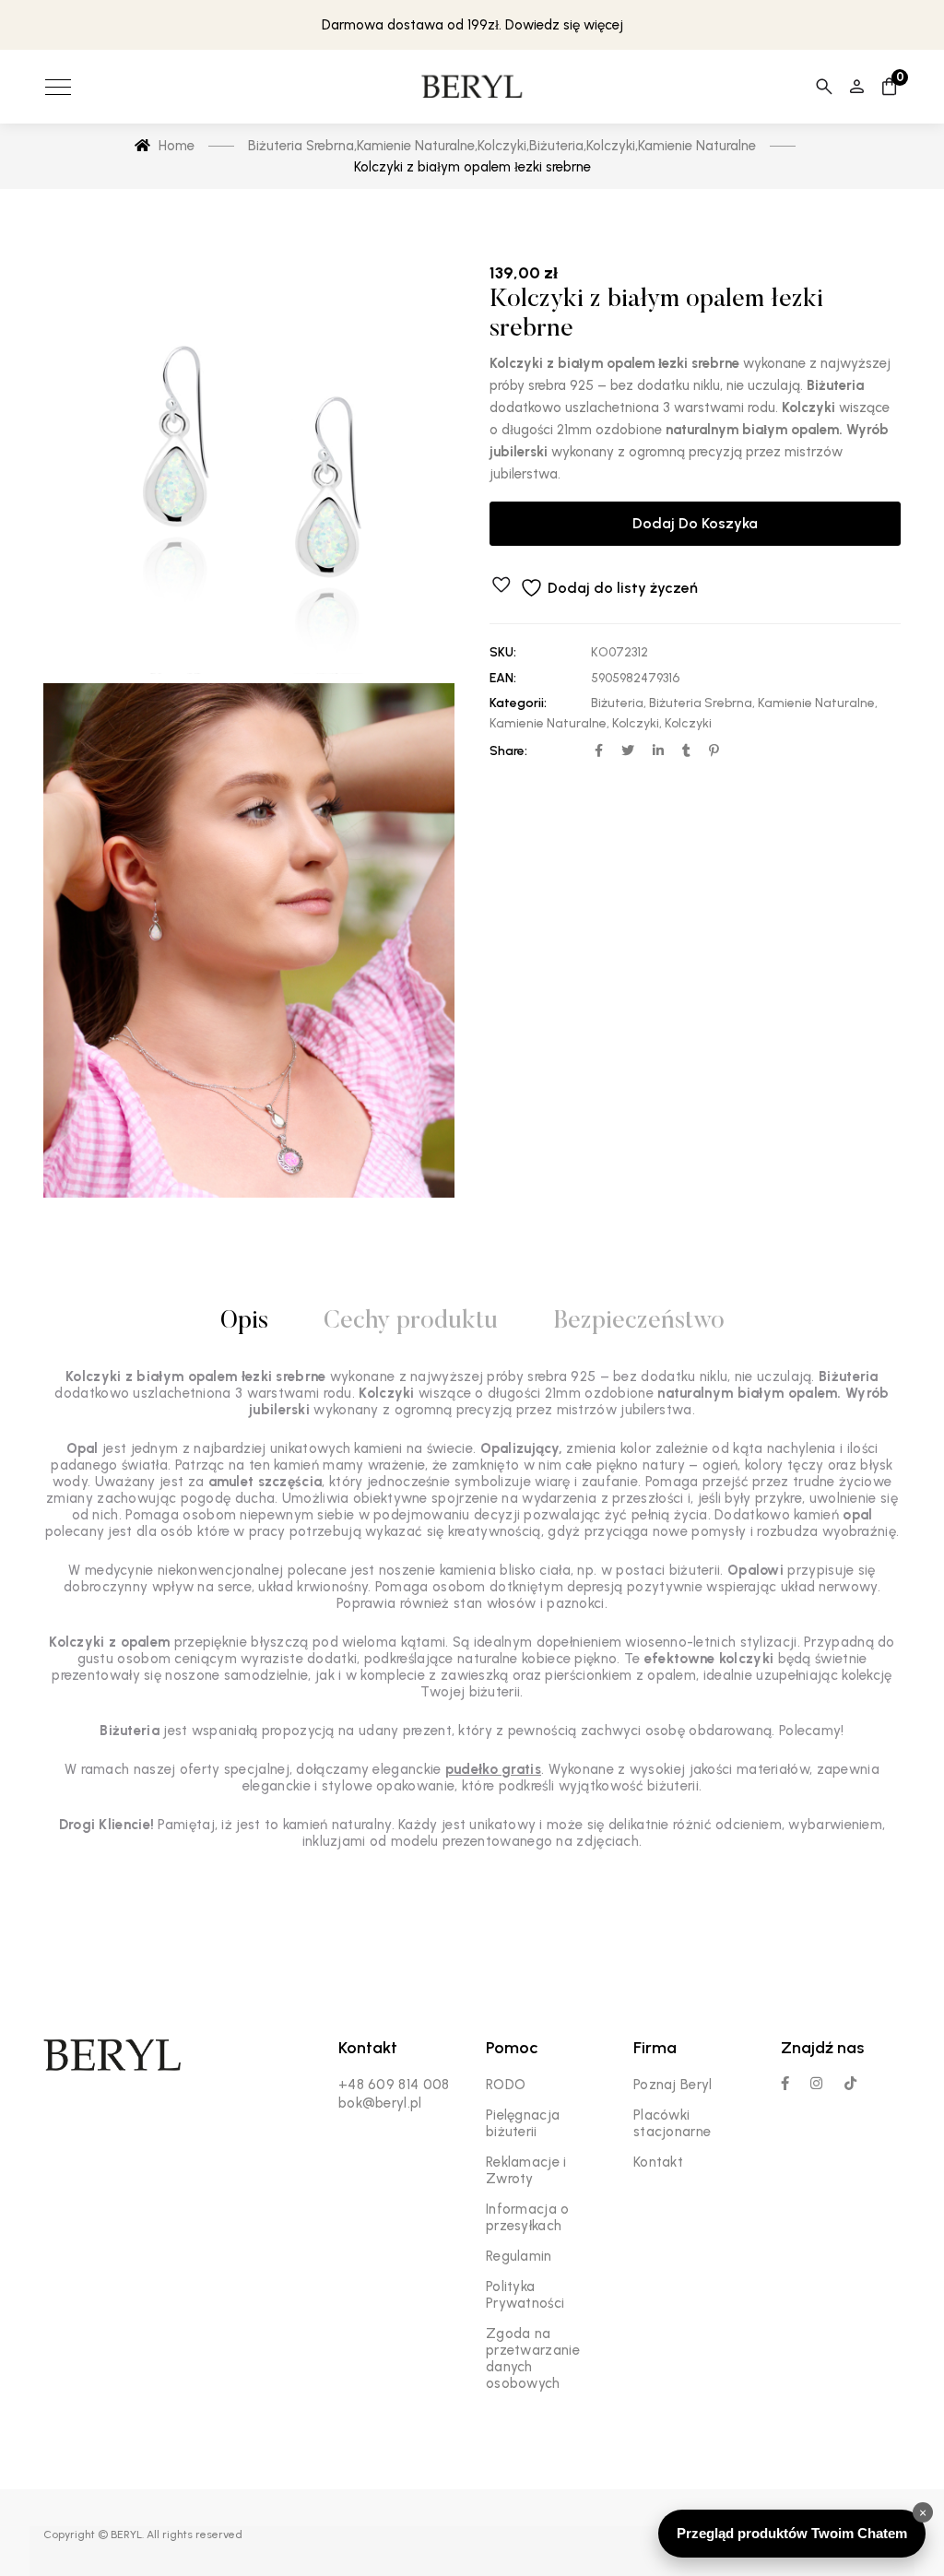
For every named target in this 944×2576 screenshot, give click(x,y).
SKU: (503, 652)
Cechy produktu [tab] (411, 1322)
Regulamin (519, 2256)
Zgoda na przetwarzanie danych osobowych (533, 2358)
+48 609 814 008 (394, 2085)
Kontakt (658, 2162)
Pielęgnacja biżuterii (523, 2123)
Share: (508, 751)
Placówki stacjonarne (672, 2123)
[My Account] (857, 87)
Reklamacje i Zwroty (526, 2170)
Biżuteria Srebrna (701, 703)
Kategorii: (518, 703)
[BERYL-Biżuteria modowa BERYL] (472, 87)
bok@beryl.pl (380, 2103)
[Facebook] (785, 2083)
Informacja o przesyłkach (528, 2217)
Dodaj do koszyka (695, 523)
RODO (506, 2085)
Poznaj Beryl (673, 2085)
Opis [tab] (244, 1322)
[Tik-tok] (850, 2083)
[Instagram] (816, 2083)
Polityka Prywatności (525, 2295)
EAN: (503, 678)
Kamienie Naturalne (816, 703)
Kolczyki (636, 723)
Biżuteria (617, 703)
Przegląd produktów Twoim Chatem (792, 2533)
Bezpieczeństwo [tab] (639, 1322)
